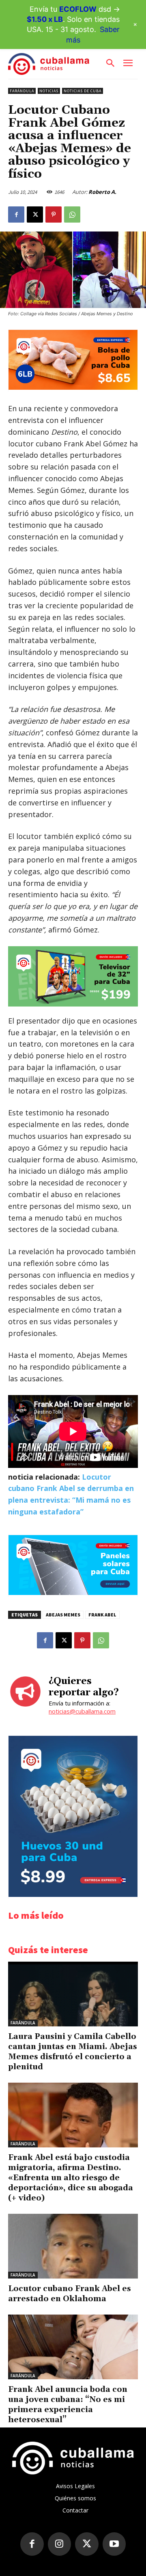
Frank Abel (102, 1615)
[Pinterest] (54, 214)
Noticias (49, 91)
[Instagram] (60, 2544)
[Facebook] (16, 214)
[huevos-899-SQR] (73, 1895)
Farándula (22, 91)
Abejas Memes (63, 1615)
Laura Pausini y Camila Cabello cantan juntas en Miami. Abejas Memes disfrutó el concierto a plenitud (73, 2052)
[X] (35, 214)
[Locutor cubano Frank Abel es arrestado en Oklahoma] (73, 2246)
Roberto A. (102, 192)
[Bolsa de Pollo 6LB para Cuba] (73, 388)
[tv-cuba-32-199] (73, 976)
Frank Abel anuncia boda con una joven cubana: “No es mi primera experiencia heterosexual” (68, 2405)
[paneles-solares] (73, 1593)
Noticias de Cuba (83, 91)
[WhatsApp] (72, 214)
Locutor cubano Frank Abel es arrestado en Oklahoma (70, 2294)
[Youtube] (114, 2544)
